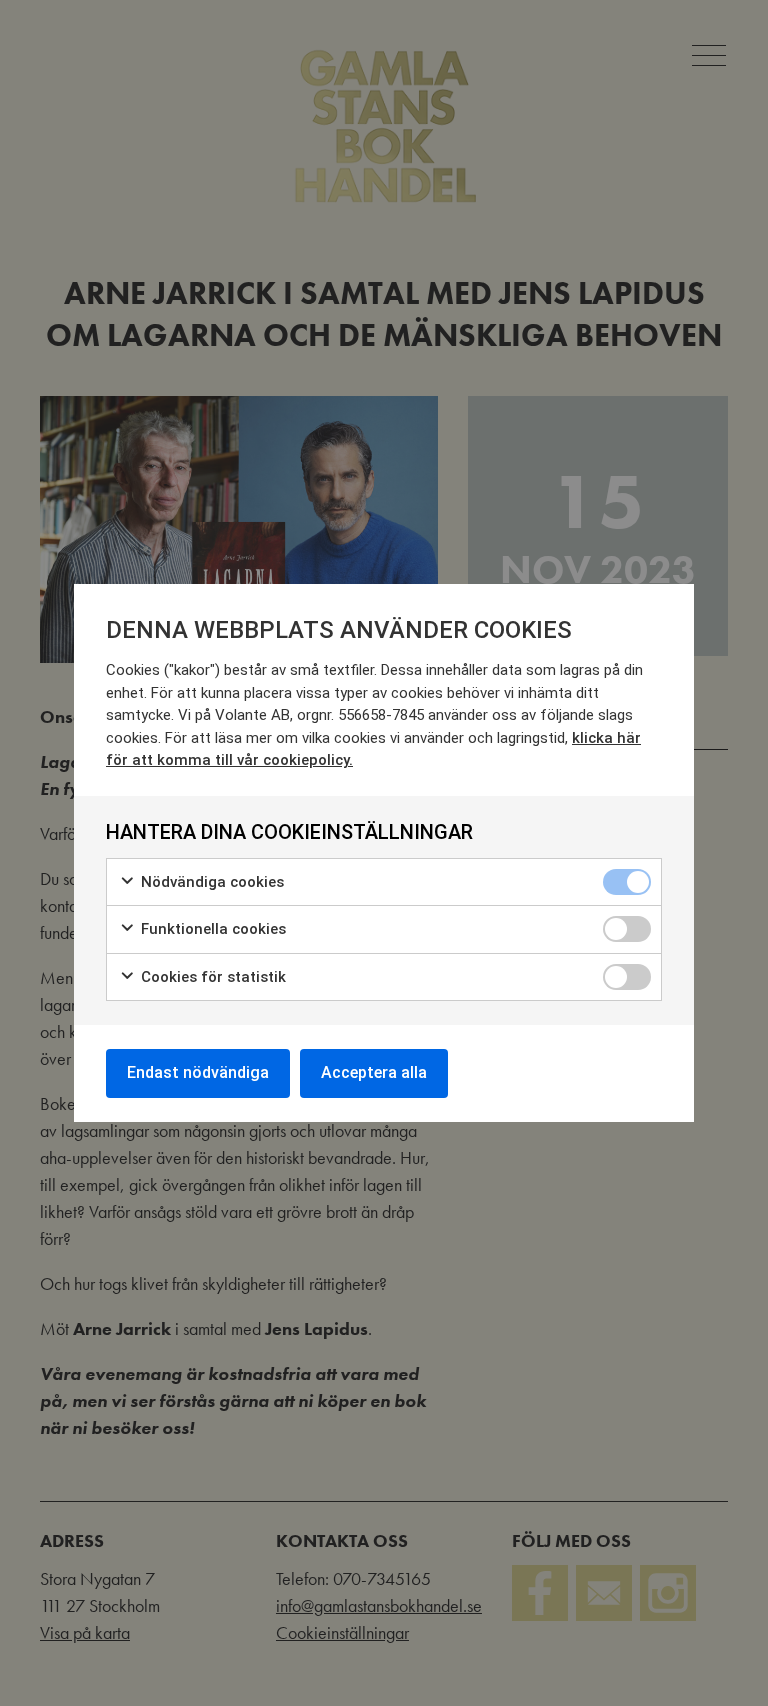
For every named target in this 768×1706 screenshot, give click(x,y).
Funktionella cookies (211, 929)
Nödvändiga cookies (210, 882)
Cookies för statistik (211, 977)
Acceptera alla (374, 1072)
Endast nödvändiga (198, 1072)
